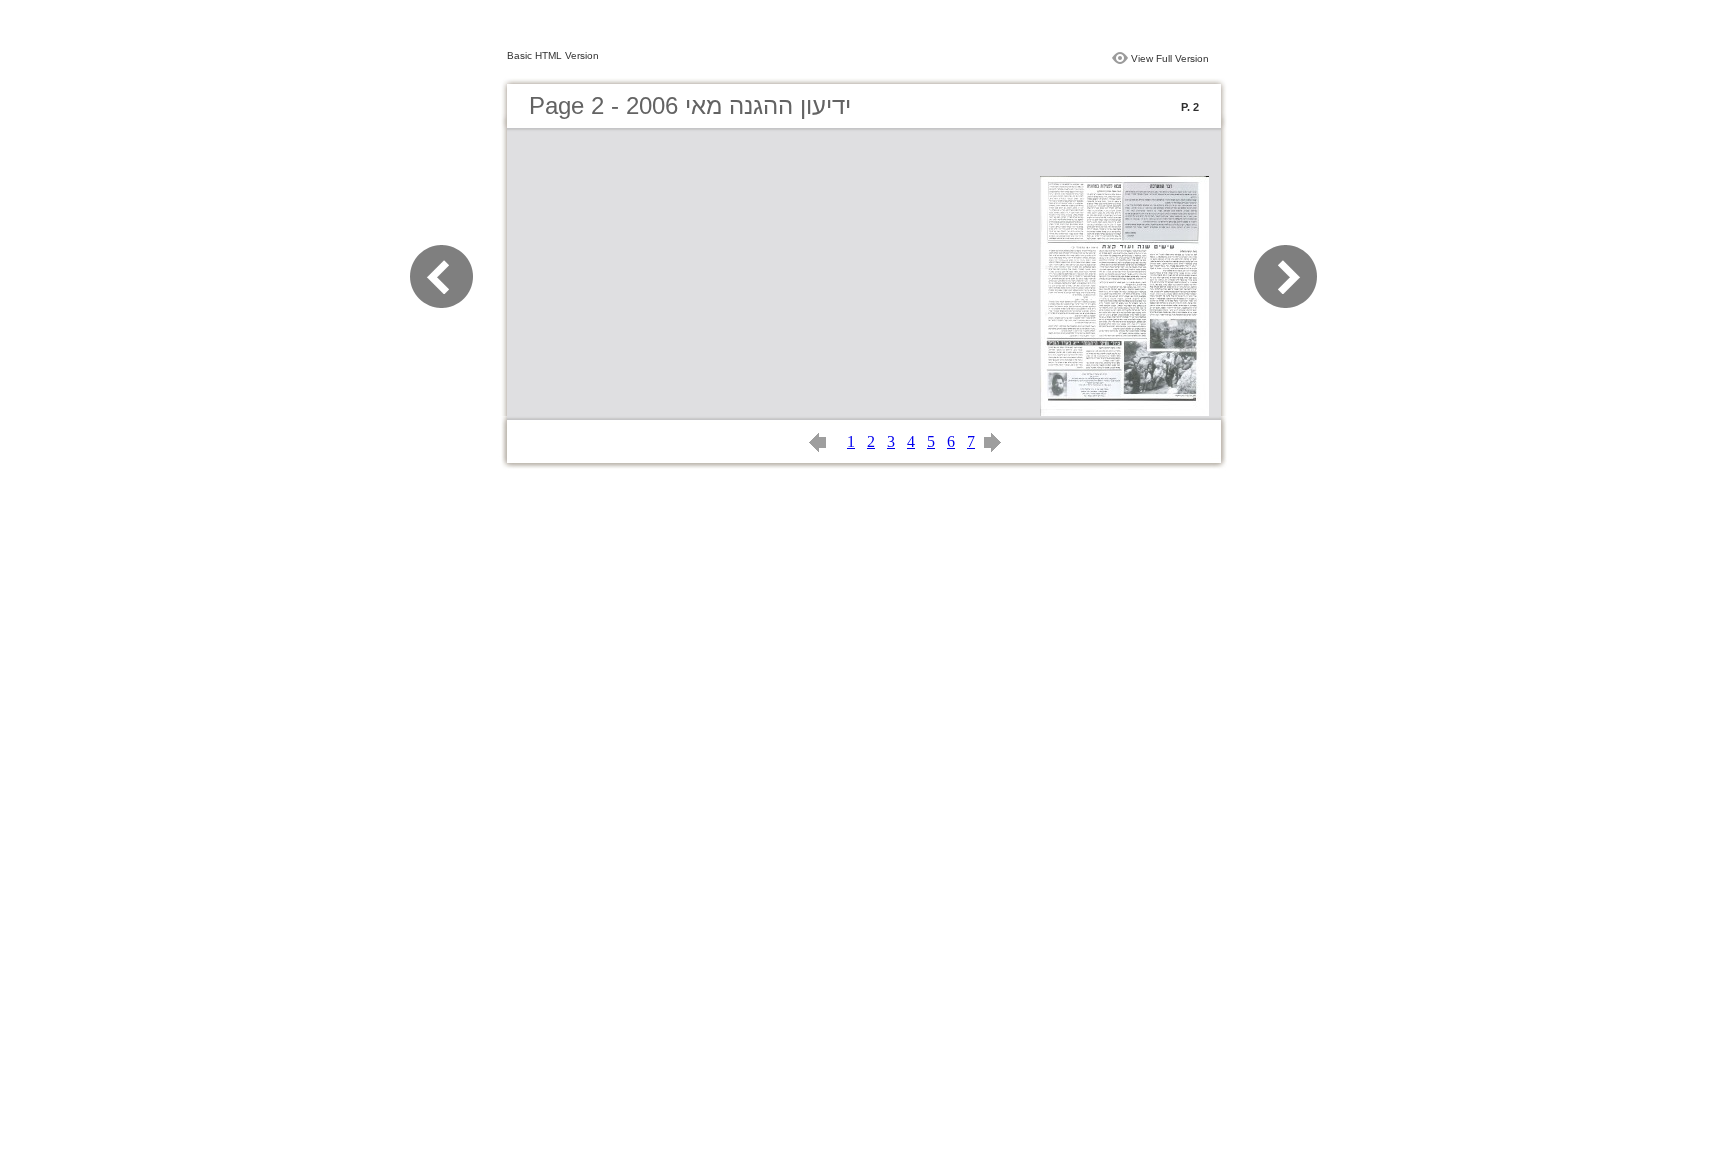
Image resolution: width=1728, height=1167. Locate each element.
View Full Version (1170, 58)
